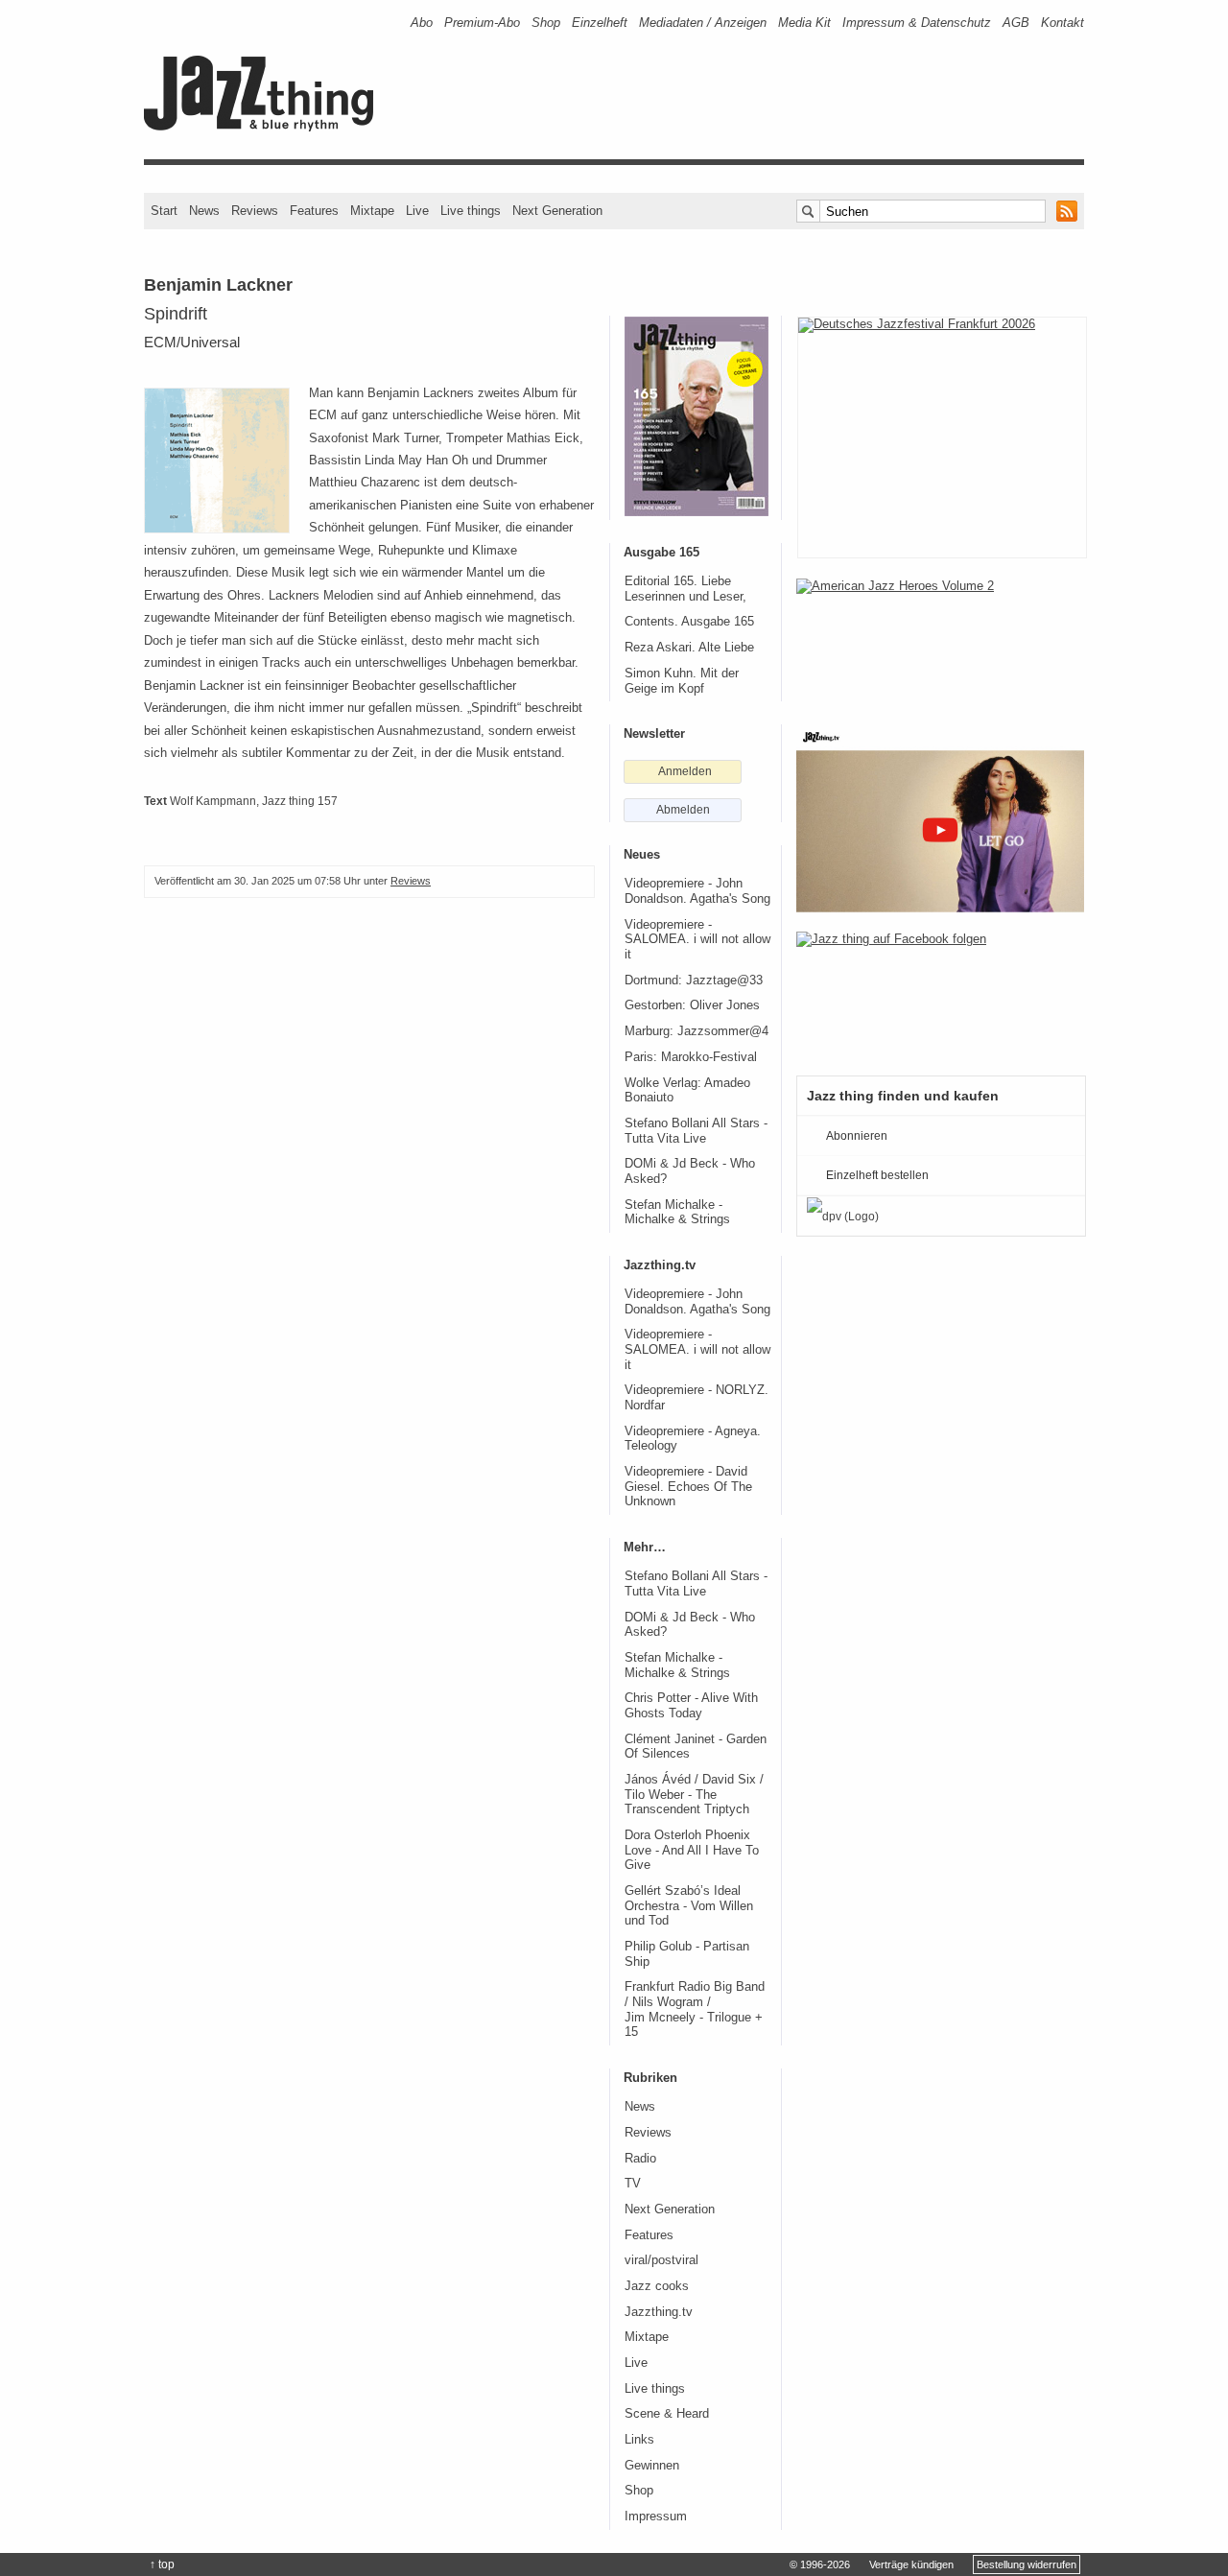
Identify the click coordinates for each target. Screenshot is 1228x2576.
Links (639, 2440)
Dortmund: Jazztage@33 (694, 981)
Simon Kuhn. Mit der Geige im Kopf (682, 681)
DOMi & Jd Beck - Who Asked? (690, 1171)
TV (633, 2184)
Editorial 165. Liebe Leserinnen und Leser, (685, 589)
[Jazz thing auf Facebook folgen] (940, 994)
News (204, 211)
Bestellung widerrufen (1027, 2564)
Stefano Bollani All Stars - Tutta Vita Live (696, 1131)
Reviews (255, 211)
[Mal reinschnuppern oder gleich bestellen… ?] (940, 641)
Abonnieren (857, 1136)
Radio (640, 2159)
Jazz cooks (657, 2286)
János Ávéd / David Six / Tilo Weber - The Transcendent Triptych (694, 1795)
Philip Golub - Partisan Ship (687, 1954)
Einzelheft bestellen (877, 1175)
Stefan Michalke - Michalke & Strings (677, 1213)
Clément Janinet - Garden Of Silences (696, 1747)
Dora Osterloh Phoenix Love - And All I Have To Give (692, 1850)
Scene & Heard (667, 2414)
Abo (422, 23)
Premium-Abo (482, 23)
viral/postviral (661, 2260)
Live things (471, 211)
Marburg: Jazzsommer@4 (697, 1031)
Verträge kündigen (911, 2564)
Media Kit (804, 23)
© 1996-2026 (820, 2564)
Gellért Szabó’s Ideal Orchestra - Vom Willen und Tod (689, 1906)
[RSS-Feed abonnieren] (1067, 211)
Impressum (656, 2517)
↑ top (162, 2564)
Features (314, 211)
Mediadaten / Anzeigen (703, 23)
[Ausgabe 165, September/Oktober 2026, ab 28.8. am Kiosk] (697, 416)
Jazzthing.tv (659, 2312)
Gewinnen (652, 2466)
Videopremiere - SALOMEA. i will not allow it (697, 940)
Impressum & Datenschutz (917, 23)
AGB (1016, 23)
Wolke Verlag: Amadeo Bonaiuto (687, 1091)
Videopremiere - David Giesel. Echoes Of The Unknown (688, 1487)
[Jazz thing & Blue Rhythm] (265, 127)
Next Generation (557, 211)
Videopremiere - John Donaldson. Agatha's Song (697, 891)
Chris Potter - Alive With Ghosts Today (691, 1706)
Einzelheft (600, 23)
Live (417, 211)
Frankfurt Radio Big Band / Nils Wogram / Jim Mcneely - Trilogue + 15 (695, 2009)
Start (164, 211)
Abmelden (683, 810)
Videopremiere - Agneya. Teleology (693, 1439)
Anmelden (685, 771)
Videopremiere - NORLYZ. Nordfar (697, 1398)
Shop (546, 23)
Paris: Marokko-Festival (691, 1057)
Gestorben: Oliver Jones (692, 1005)
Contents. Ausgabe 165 (689, 622)
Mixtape (372, 211)
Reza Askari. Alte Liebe (689, 648)
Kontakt (1063, 23)
